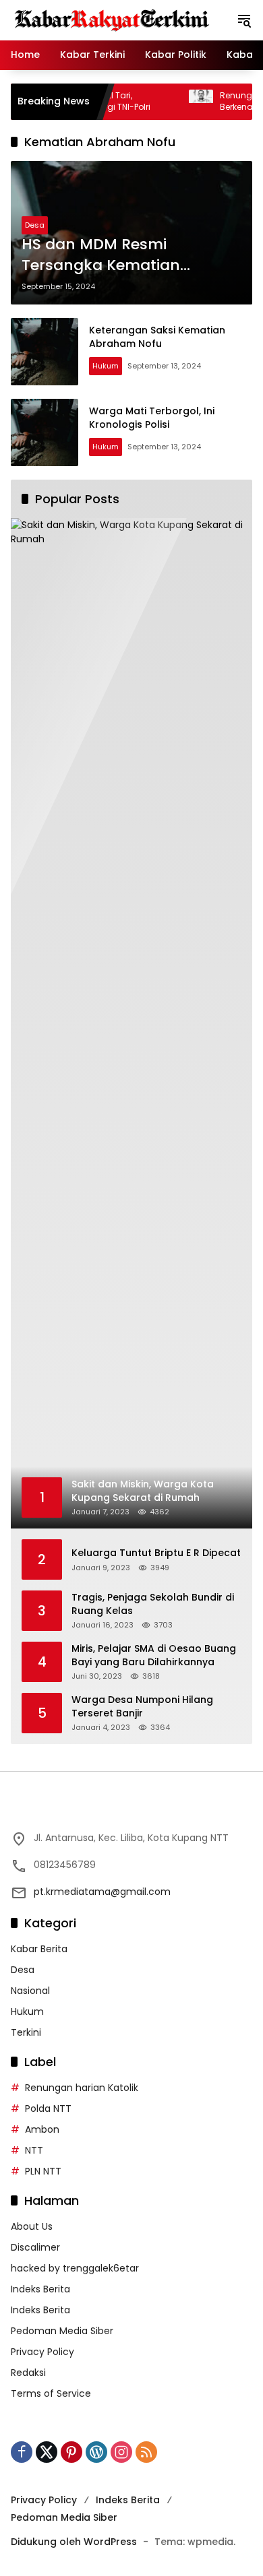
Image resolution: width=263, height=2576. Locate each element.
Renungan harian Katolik (82, 2088)
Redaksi (28, 2373)
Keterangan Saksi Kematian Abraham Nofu (157, 337)
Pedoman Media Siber (62, 2331)
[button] (244, 20)
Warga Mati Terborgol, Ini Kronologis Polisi (152, 418)
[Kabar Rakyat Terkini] (112, 20)
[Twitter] (47, 2452)
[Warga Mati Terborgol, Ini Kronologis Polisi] (45, 432)
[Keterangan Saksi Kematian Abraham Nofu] (45, 352)
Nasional (30, 1991)
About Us (32, 2226)
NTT (34, 2150)
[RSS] (146, 2452)
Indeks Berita (40, 2289)
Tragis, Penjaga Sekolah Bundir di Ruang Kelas (153, 1604)
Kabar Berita (39, 1949)
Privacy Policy (42, 2352)
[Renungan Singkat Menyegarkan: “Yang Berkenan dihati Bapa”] (173, 102)
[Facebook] (22, 2452)
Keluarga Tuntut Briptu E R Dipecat (156, 1553)
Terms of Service (51, 2393)
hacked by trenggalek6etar (75, 2268)
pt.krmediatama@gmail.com (102, 1892)
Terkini (26, 2032)
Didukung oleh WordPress (74, 2542)
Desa (35, 225)
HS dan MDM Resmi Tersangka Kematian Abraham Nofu (101, 255)
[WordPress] (96, 2452)
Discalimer (35, 2247)
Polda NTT (48, 2108)
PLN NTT (43, 2171)
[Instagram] (121, 2452)
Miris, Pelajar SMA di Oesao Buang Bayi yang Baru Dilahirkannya (154, 1655)
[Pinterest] (71, 2452)
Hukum (106, 366)
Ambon (42, 2129)
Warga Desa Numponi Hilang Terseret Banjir (142, 1707)
